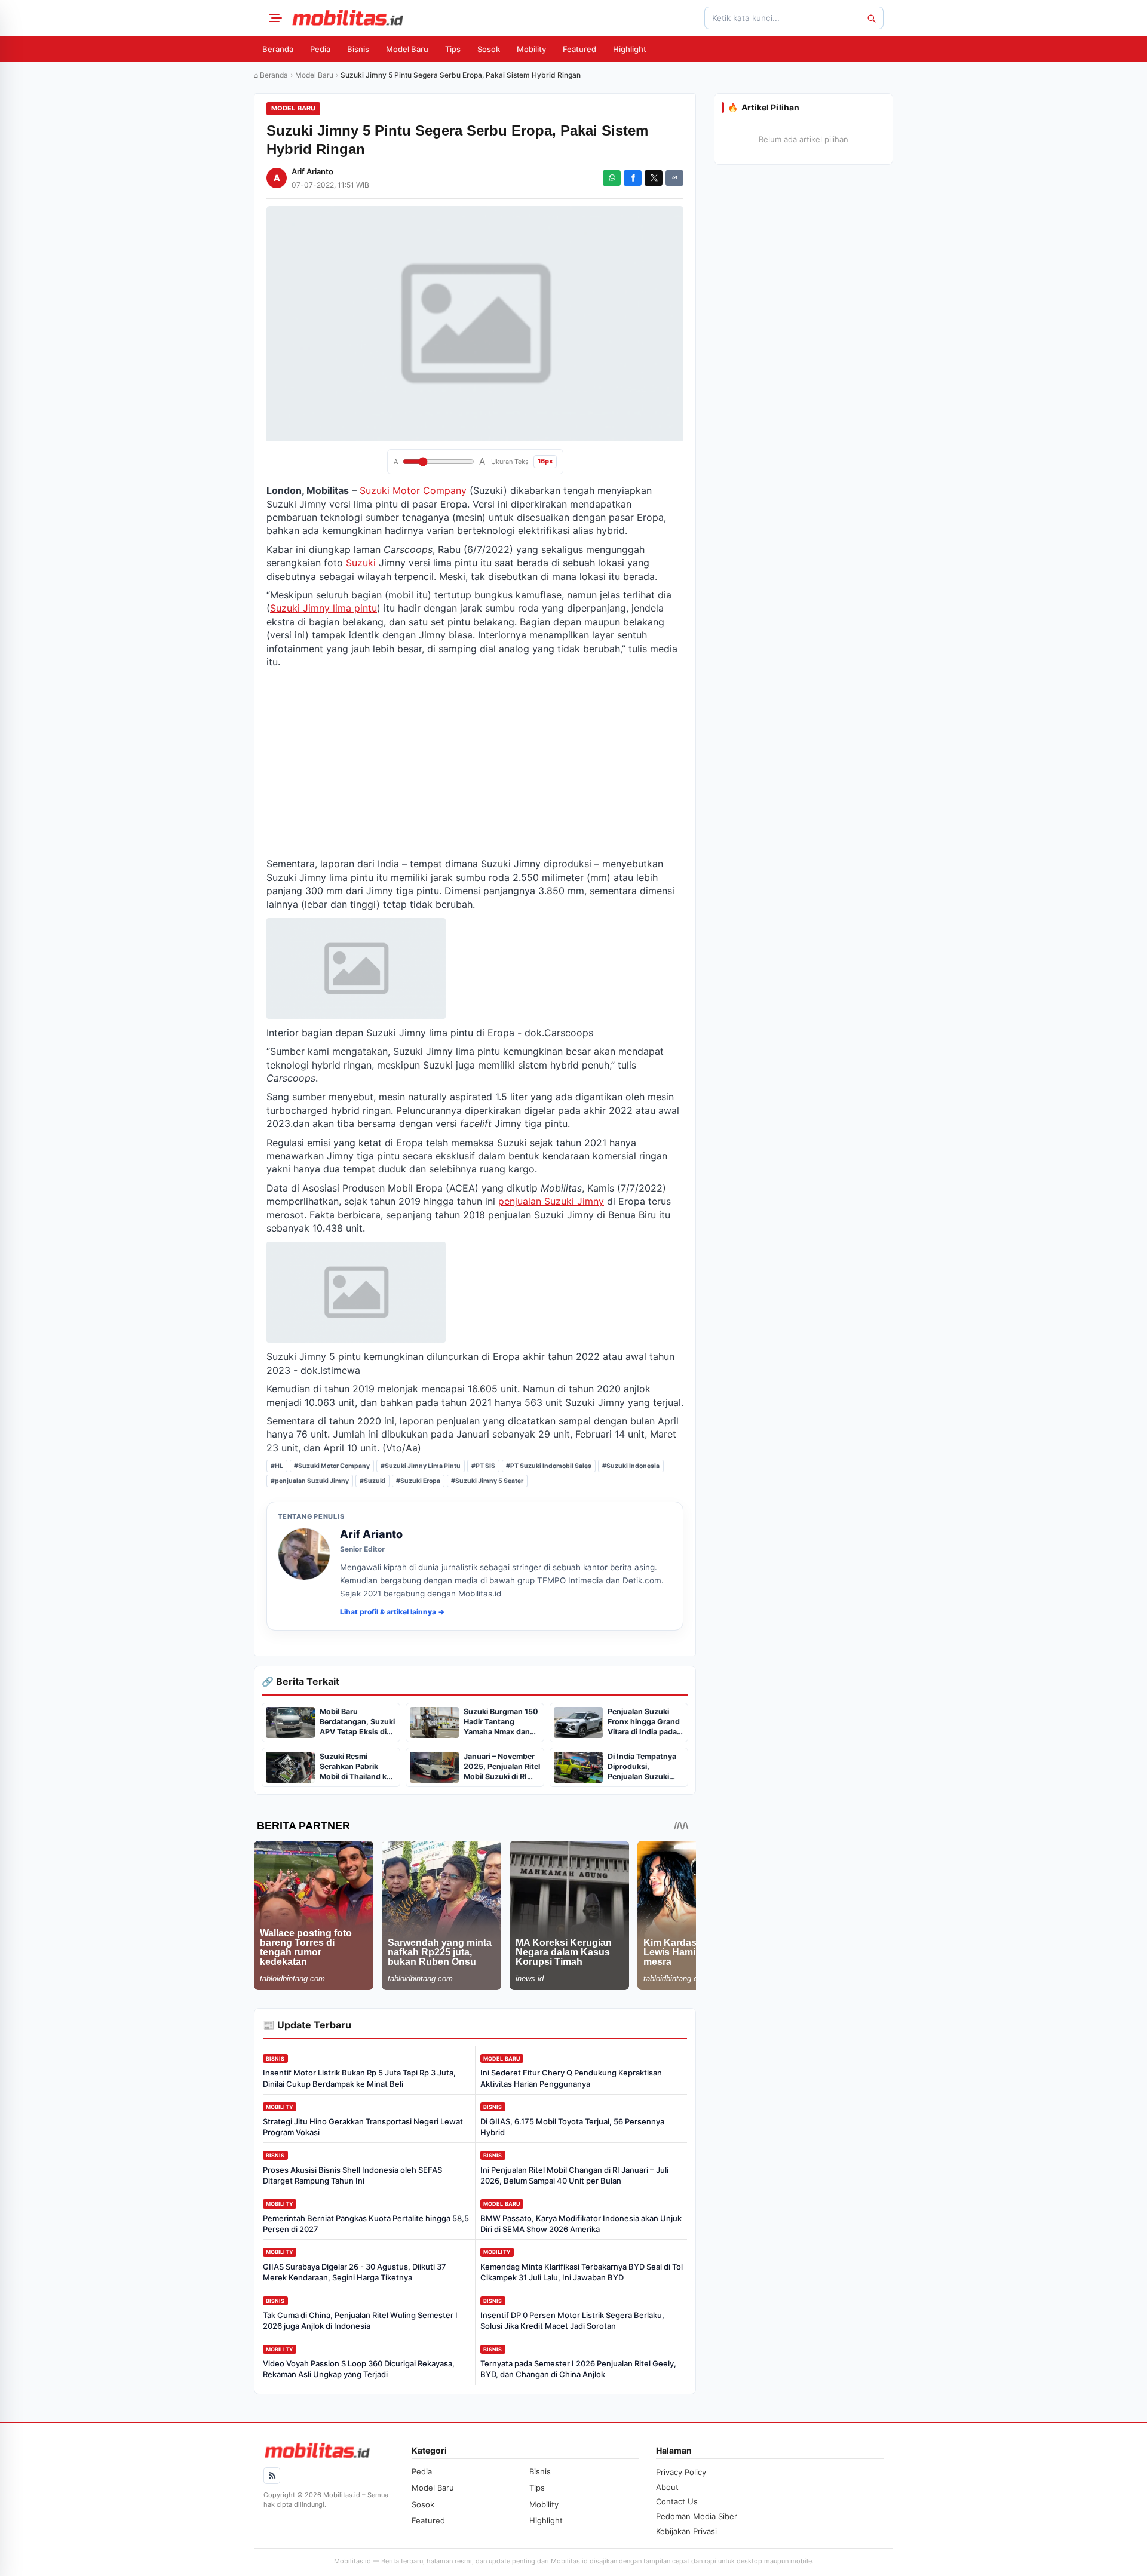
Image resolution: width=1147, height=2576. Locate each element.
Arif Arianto (312, 171)
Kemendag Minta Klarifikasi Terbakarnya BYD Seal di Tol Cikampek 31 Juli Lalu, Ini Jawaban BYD (582, 2272)
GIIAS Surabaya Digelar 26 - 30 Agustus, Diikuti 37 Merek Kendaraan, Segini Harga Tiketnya (355, 2272)
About (667, 2487)
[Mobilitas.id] (348, 18)
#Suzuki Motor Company (332, 1466)
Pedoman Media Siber (697, 2516)
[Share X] (654, 178)
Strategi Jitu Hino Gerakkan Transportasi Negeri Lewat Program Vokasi (363, 2127)
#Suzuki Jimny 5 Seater (487, 1481)
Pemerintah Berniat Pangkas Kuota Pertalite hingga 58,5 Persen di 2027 (366, 2224)
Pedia (320, 49)
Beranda (278, 49)
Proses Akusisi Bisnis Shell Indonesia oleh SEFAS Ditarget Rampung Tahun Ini (352, 2175)
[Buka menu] (274, 18)
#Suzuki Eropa (418, 1481)
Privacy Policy (681, 2472)
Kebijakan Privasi (686, 2531)
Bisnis (358, 49)
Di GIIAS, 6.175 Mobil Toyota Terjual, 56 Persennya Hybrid (572, 2127)
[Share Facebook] (633, 178)
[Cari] (871, 18)
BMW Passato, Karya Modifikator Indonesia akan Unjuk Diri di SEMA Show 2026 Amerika (581, 2224)
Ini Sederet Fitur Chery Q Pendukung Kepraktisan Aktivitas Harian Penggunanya (571, 2078)
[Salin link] (674, 178)
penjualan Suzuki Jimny (551, 1201)
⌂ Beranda (271, 75)
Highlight (630, 49)
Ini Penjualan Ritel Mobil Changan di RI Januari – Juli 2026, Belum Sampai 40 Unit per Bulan (574, 2175)
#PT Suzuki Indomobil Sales (549, 1466)
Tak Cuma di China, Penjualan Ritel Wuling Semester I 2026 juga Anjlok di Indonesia (360, 2320)
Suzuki (361, 563)
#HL (277, 1466)
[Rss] (272, 2476)
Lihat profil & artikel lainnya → (392, 1612)
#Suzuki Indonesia (631, 1466)
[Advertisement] (475, 763)
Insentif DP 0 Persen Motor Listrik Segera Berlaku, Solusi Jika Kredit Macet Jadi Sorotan (572, 2320)
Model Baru (407, 49)
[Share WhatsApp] (612, 178)
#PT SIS (483, 1466)
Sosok (489, 49)
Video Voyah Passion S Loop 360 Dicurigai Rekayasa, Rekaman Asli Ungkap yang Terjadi (359, 2369)
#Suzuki (372, 1481)
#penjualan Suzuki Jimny (310, 1481)
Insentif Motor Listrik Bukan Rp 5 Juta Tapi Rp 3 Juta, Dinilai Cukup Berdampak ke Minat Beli (359, 2078)
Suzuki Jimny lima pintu (323, 608)
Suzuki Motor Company (413, 490)
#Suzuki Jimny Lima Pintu (421, 1466)
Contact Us (677, 2501)
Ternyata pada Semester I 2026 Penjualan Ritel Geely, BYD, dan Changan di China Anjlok (578, 2369)
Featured (579, 49)
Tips (453, 49)
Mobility (531, 49)
